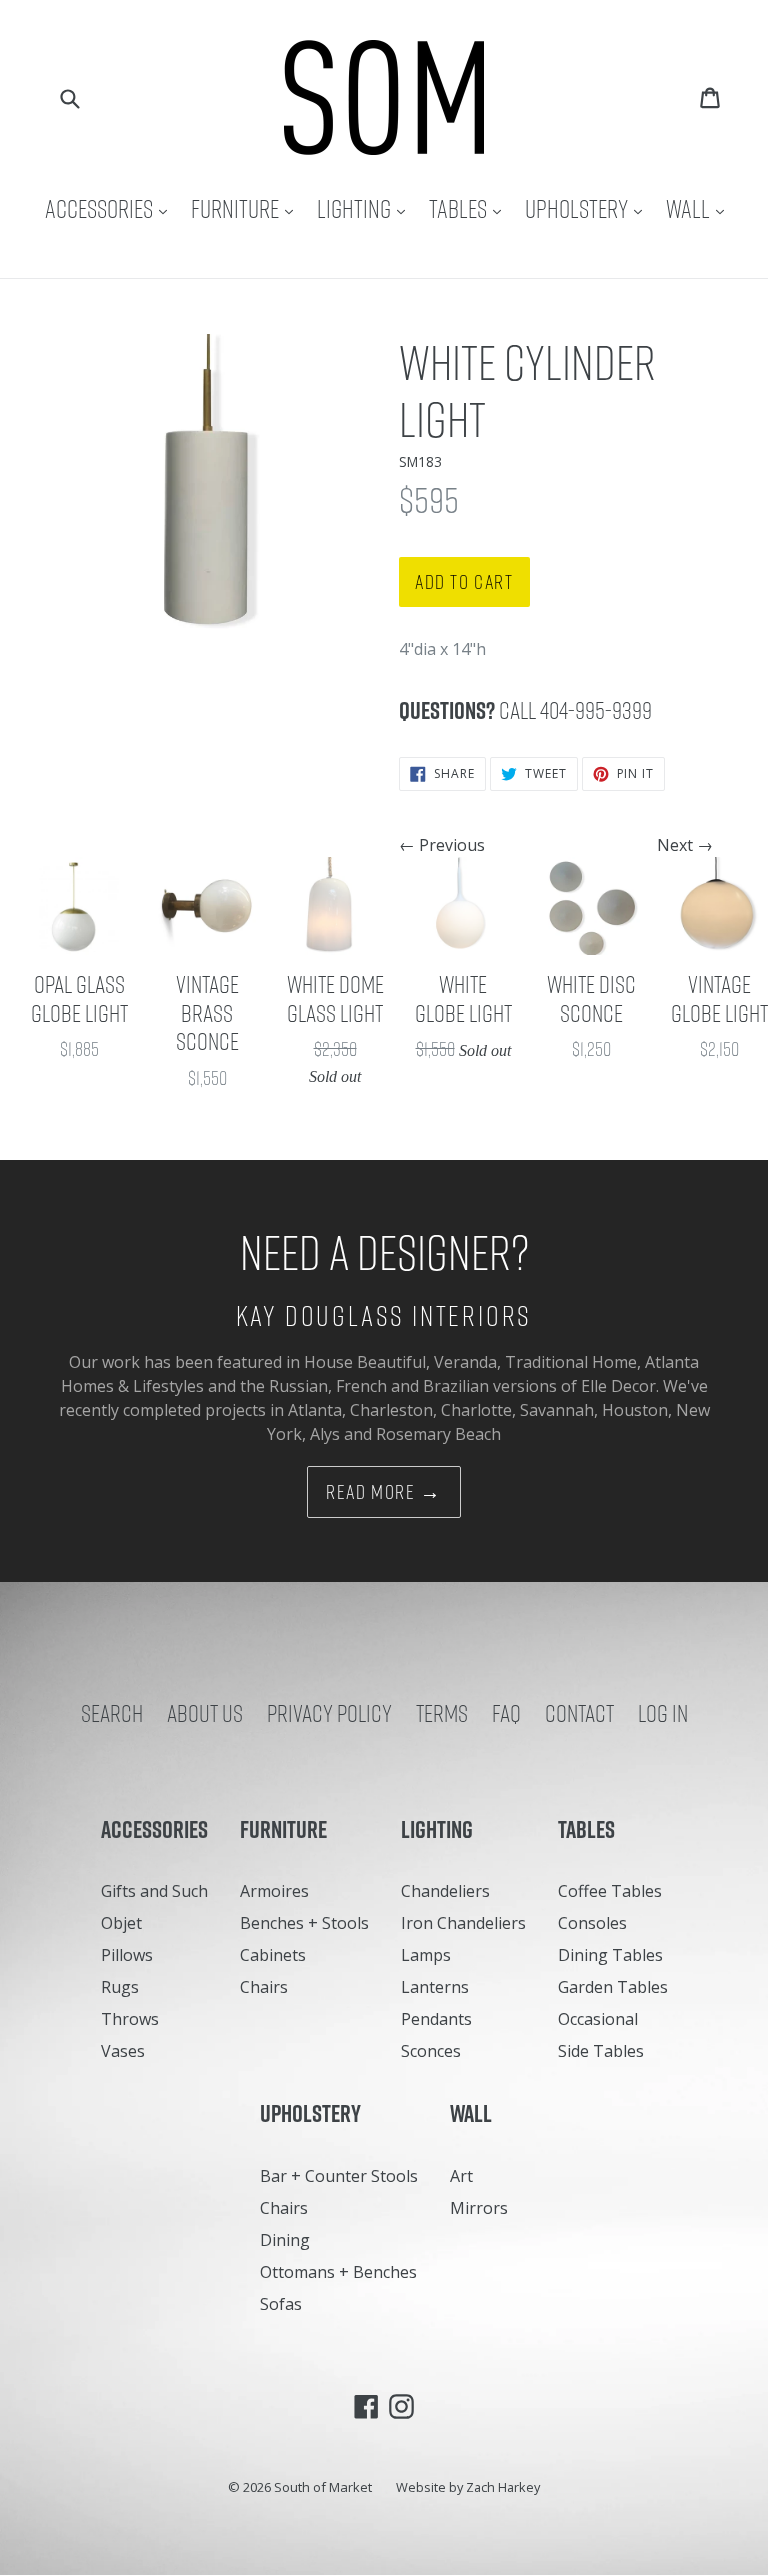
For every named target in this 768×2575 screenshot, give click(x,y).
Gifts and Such (154, 1891)
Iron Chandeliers (463, 1923)
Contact (579, 1713)
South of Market (323, 2487)
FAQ (506, 1713)
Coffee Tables (610, 1891)
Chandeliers (445, 1891)
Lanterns (435, 1987)
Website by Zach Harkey (468, 2487)
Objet (121, 1923)
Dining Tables (610, 1955)
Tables (470, 208)
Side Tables (601, 2051)
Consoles (592, 1923)
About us (205, 1713)
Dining (285, 2240)
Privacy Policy (329, 1713)
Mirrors (479, 2208)
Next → (685, 845)
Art (461, 2176)
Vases (123, 2051)
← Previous (442, 845)
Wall (700, 208)
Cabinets (273, 1955)
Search (112, 1713)
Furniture (247, 208)
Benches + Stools (304, 1923)
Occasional (598, 2019)
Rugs (120, 1987)
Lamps (426, 1955)
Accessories (111, 208)
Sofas (281, 2304)
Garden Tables (613, 1987)
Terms (442, 1713)
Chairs (264, 1987)
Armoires (274, 1891)
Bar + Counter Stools (339, 2176)
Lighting (366, 208)
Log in (663, 1713)
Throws (130, 2019)
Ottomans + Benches (338, 2272)
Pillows (127, 1955)
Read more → (384, 1492)
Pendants (436, 2019)
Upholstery (588, 208)
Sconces (431, 2051)
